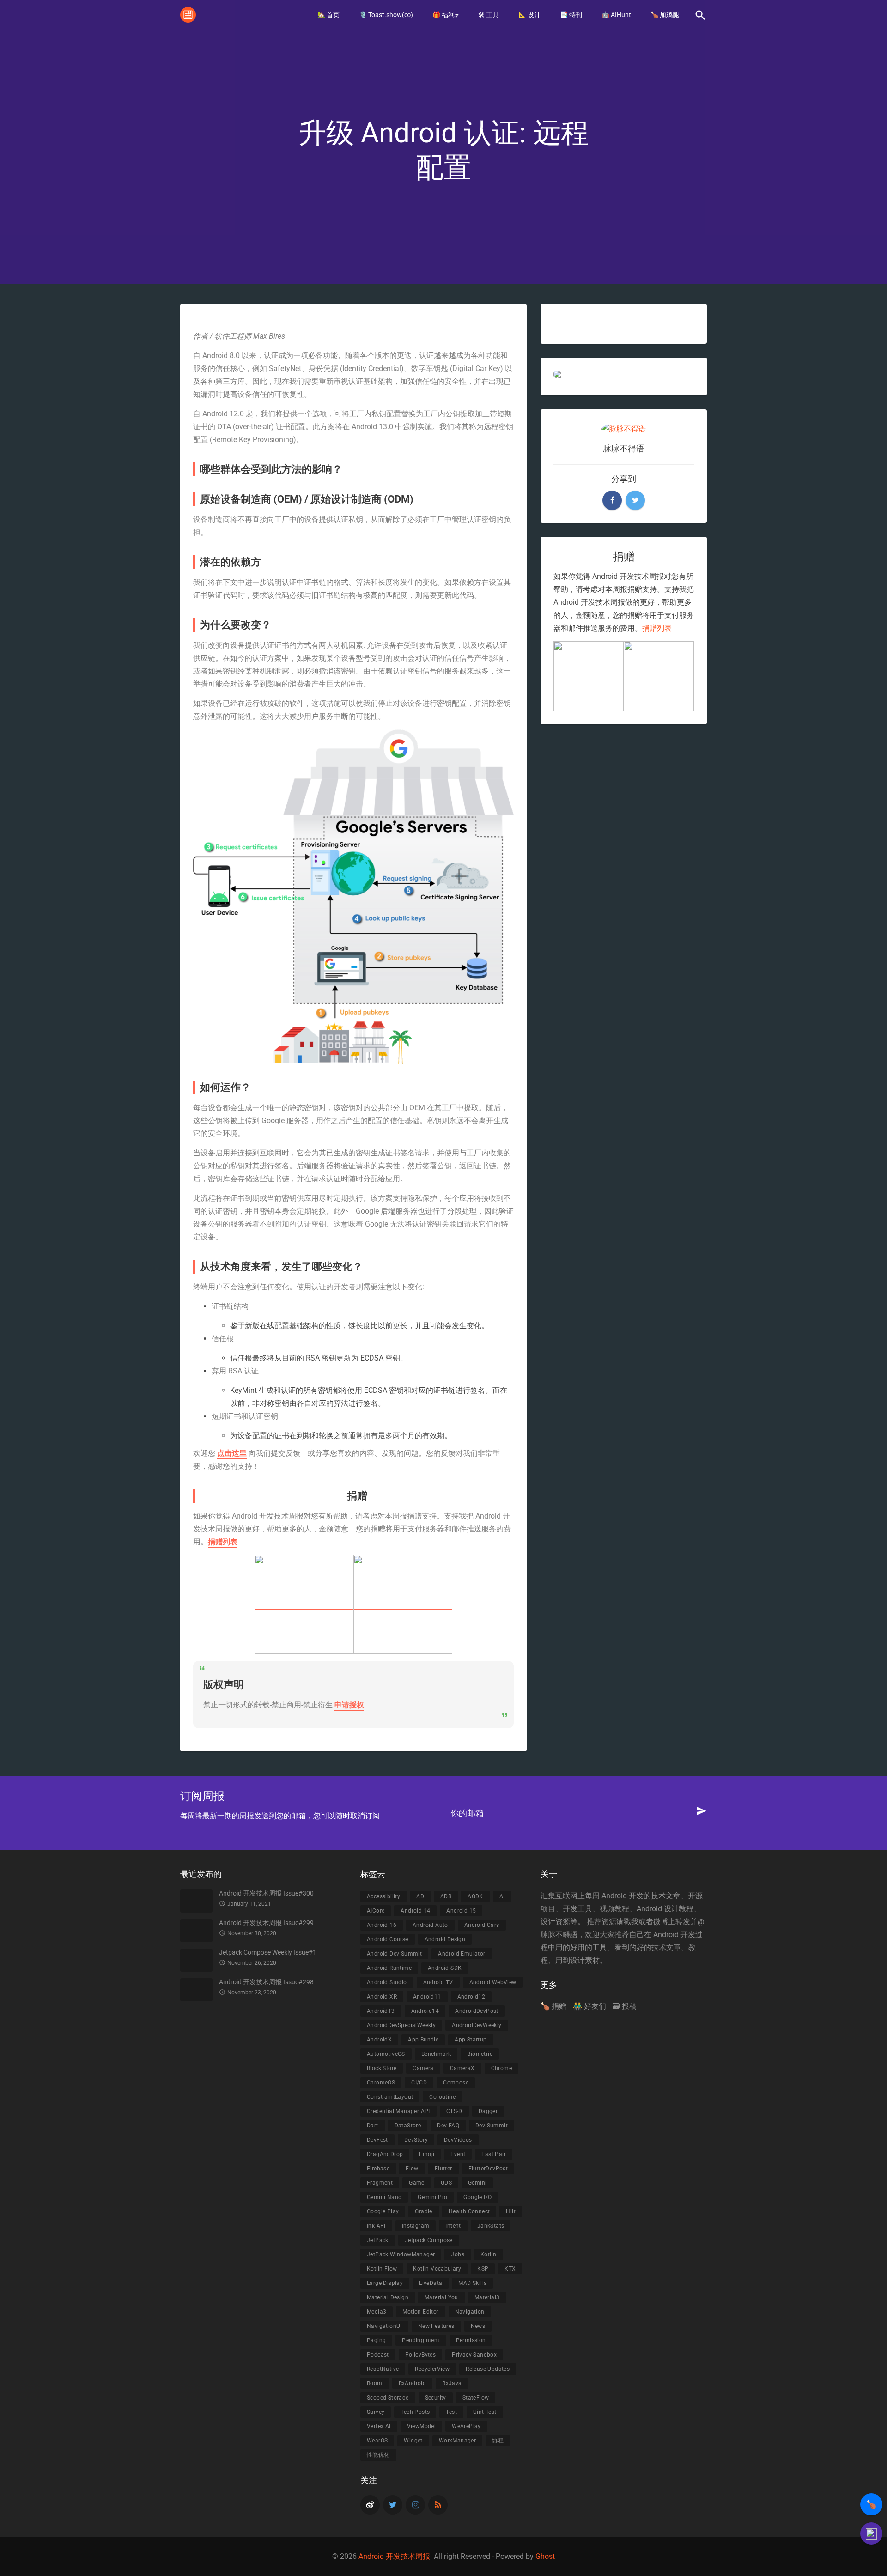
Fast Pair (494, 2154)
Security (436, 2398)
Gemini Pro (432, 2197)
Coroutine (442, 2097)
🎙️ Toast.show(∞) (386, 15)
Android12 (471, 1997)
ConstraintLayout (390, 2097)
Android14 (425, 2011)
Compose (456, 2083)
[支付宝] (304, 1605)
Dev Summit (492, 2126)
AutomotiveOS (386, 2054)
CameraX (462, 2068)
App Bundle (423, 2040)
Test (451, 2412)
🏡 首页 (328, 15)
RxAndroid (413, 2383)
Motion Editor (420, 2312)
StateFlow (476, 2398)
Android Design (445, 1939)
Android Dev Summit (394, 1954)
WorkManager (457, 2441)
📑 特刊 (571, 15)
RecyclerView (432, 2369)
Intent (453, 2226)
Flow (412, 2169)
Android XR (382, 1997)
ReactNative (383, 2369)
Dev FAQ (448, 2126)
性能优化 (378, 2455)
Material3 (487, 2297)
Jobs (458, 2254)
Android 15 (461, 1911)
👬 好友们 (589, 2006)
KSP (483, 2269)
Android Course (388, 1939)
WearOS (377, 2441)
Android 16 (382, 1925)
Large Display (385, 2283)
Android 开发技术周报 (394, 2556)
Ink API (376, 2226)
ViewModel (422, 2426)
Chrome (501, 2068)
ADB (446, 1896)
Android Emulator (462, 1954)
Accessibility (383, 1896)
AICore (376, 1911)
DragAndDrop (385, 2154)
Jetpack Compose (429, 2240)
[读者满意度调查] (871, 2533)
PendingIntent (421, 2340)
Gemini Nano (384, 2197)
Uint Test (485, 2412)
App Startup (471, 2040)
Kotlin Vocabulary (437, 2269)
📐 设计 (529, 15)
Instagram (416, 2226)
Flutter (443, 2169)
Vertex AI (379, 2426)
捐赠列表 (223, 1542)
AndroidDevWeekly (477, 2025)
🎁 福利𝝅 (446, 15)
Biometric (480, 2054)
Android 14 (415, 1911)
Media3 (377, 2312)
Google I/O (477, 2197)
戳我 (631, 1922)
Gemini (477, 2183)
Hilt (511, 2211)
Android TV (438, 1982)
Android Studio (387, 1982)
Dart (373, 2126)
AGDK (475, 1896)
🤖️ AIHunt (616, 15)
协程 (498, 2441)
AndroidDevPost (477, 2011)
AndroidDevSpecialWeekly (401, 2025)
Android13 (381, 2011)
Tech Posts (415, 2412)
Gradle (423, 2211)
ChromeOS (381, 2083)
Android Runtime (389, 1968)
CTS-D (454, 2111)
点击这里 (232, 1453)
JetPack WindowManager (401, 2254)
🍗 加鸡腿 (665, 15)
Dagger (488, 2111)
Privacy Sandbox (474, 2355)
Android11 (427, 1997)
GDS (446, 2183)
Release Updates (488, 2369)
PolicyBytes (420, 2355)
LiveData (431, 2283)
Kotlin (488, 2254)
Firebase (378, 2169)
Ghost (545, 2556)
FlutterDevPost (488, 2169)
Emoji (427, 2154)
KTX (510, 2269)
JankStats (491, 2226)
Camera (423, 2068)
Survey (376, 2412)
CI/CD (419, 2083)
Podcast (378, 2355)
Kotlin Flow (382, 2269)
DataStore (408, 2126)
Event (458, 2154)
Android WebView (493, 1982)
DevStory (416, 2140)
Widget (413, 2441)
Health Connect (469, 2211)
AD (420, 1896)
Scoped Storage (388, 2398)
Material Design (388, 2297)
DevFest (377, 2140)
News (478, 2326)
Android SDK (445, 1968)
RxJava (452, 2383)
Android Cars (482, 1925)
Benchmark (436, 2054)
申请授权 (349, 1705)
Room (375, 2383)
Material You (441, 2297)
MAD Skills (472, 2283)
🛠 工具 (489, 15)
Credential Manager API (398, 2111)
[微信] (403, 1605)
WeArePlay (466, 2426)
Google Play (383, 2211)
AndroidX (379, 2040)
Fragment (380, 2183)
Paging (376, 2340)
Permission (471, 2340)
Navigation (470, 2312)
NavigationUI (384, 2326)
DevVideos (458, 2140)
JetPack (378, 2240)
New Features (436, 2326)
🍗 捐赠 (553, 2006)
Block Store (382, 2068)
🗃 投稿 (625, 2006)
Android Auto (430, 1925)
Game (417, 2183)
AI (502, 1896)
